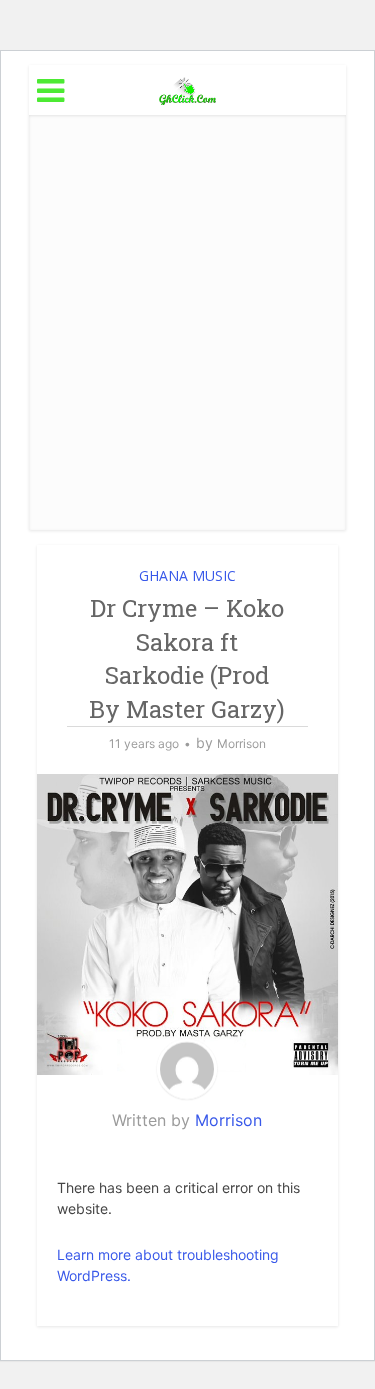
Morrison (241, 743)
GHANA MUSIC (187, 575)
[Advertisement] (187, 322)
